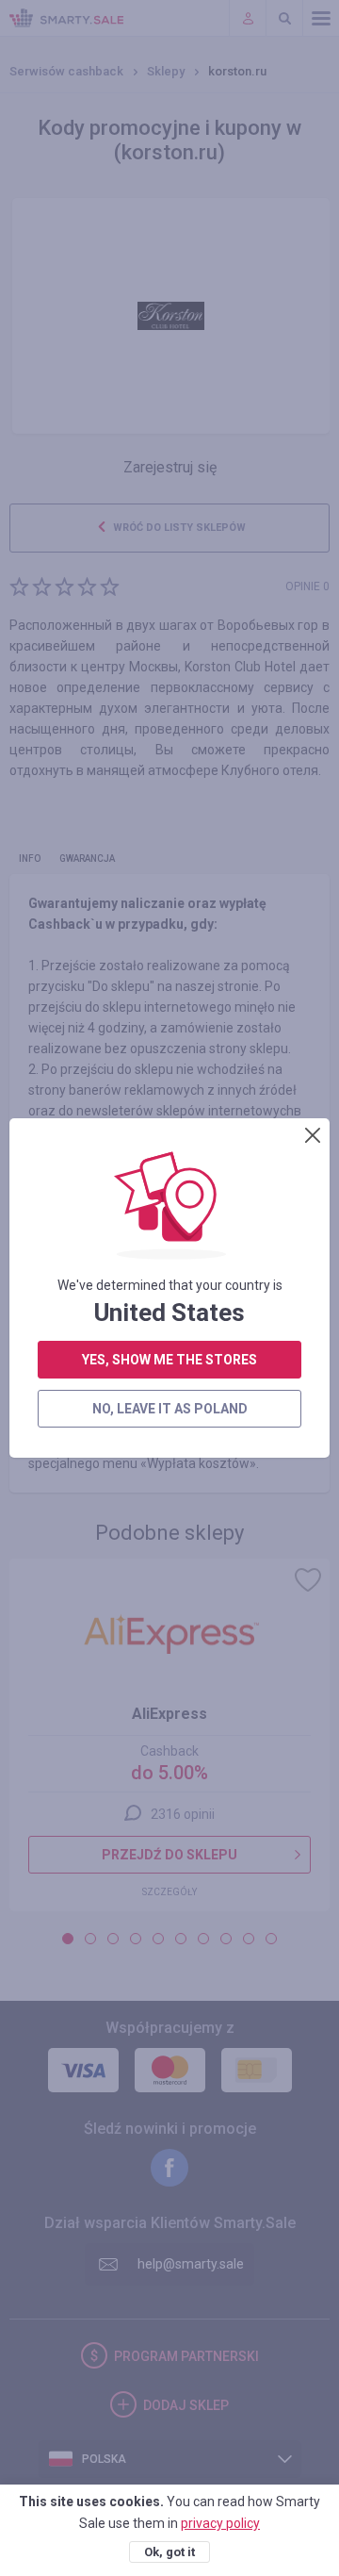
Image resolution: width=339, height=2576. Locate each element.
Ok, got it (169, 2552)
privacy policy (220, 2523)
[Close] (313, 1135)
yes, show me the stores (169, 1360)
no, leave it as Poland (170, 1409)
